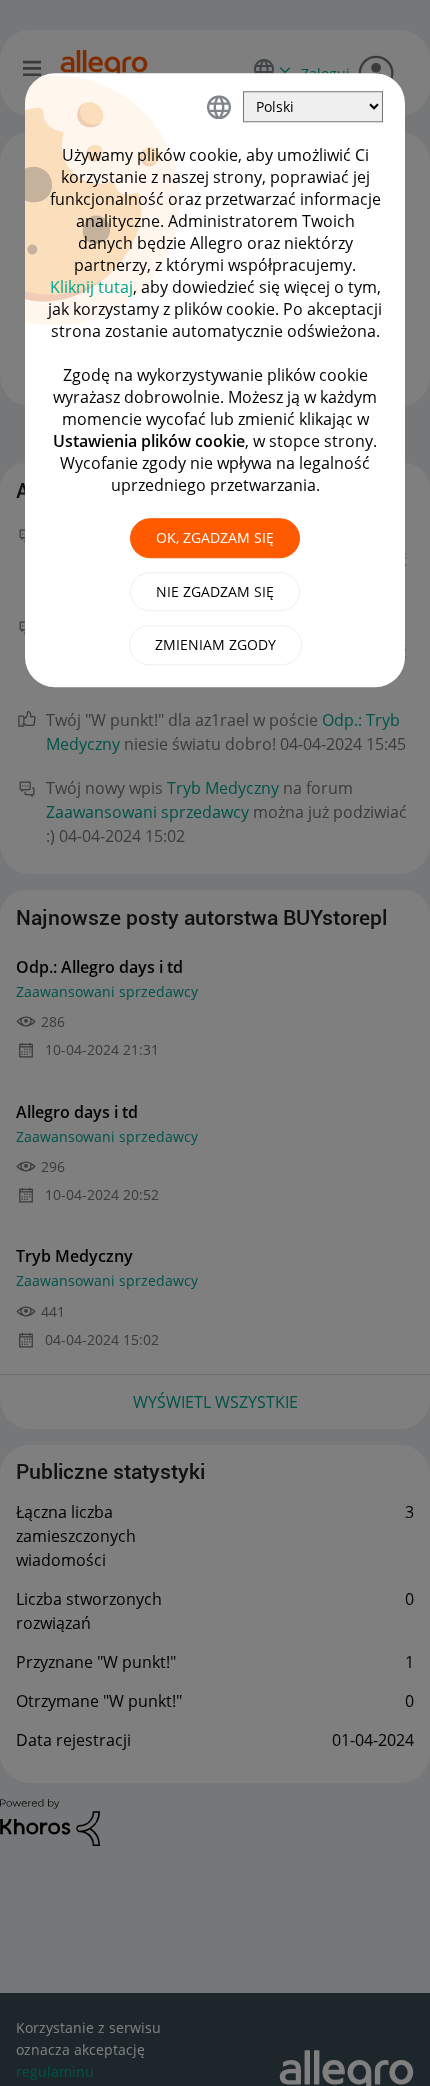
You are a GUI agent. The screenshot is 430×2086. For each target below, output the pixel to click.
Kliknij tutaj (91, 287)
